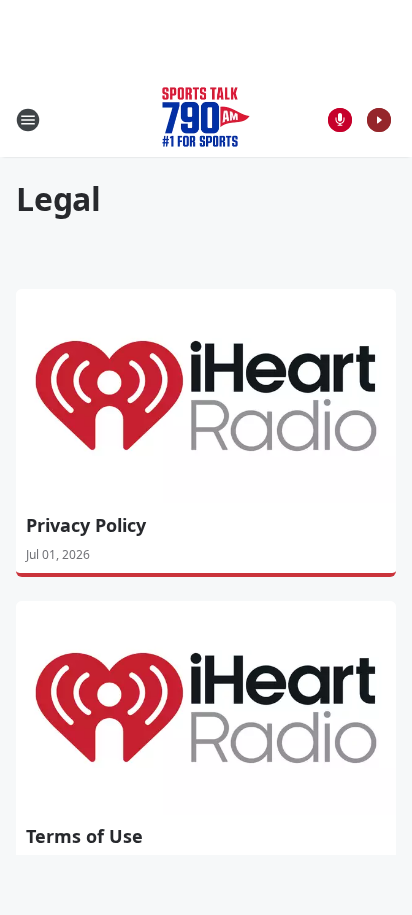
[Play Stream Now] (379, 120)
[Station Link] (206, 119)
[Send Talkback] (340, 120)
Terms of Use (84, 836)
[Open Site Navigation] (28, 120)
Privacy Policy (86, 525)
